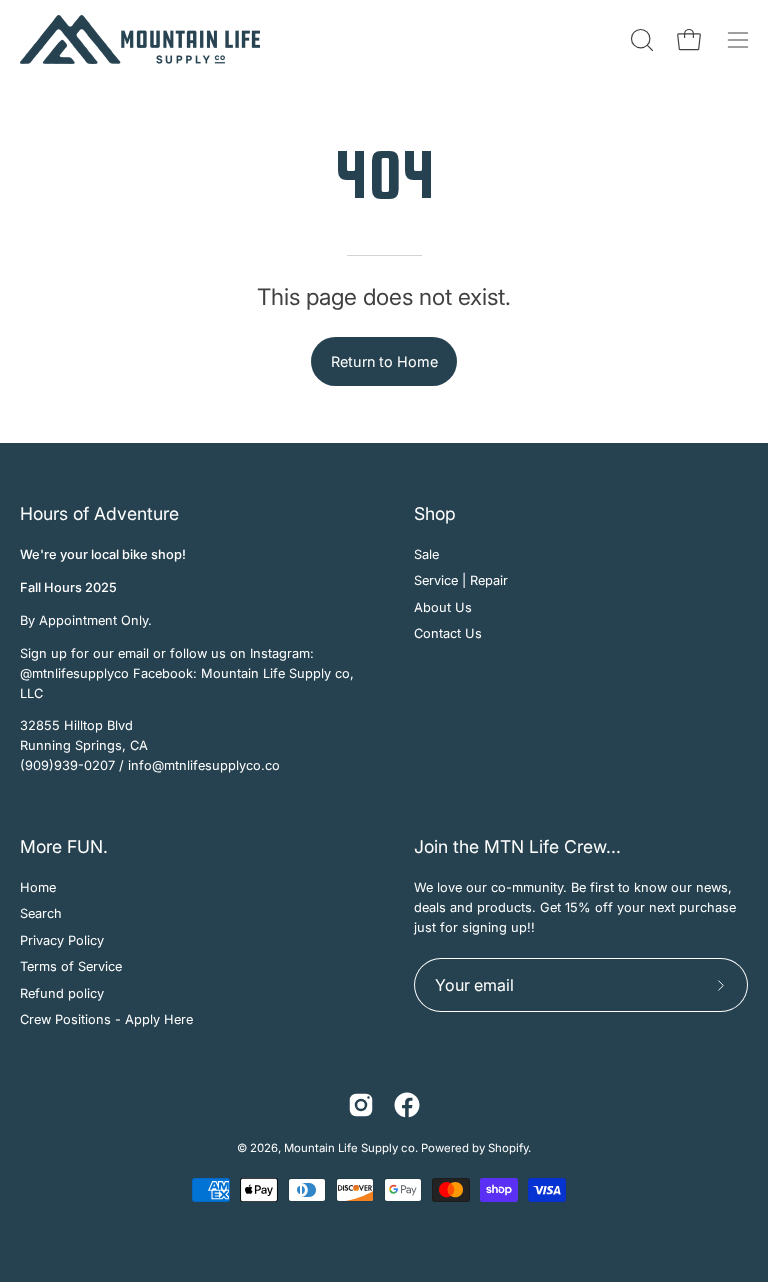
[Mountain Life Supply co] (140, 39)
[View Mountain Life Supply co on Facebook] (407, 1105)
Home (38, 887)
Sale (426, 554)
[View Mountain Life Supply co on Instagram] (361, 1105)
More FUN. (64, 846)
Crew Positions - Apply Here (106, 1019)
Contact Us (448, 633)
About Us (443, 607)
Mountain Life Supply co (349, 1148)
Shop (435, 513)
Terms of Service (71, 966)
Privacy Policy (62, 940)
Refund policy (62, 993)
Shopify (508, 1148)
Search (41, 914)
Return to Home (384, 361)
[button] (640, 40)
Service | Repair (461, 581)
